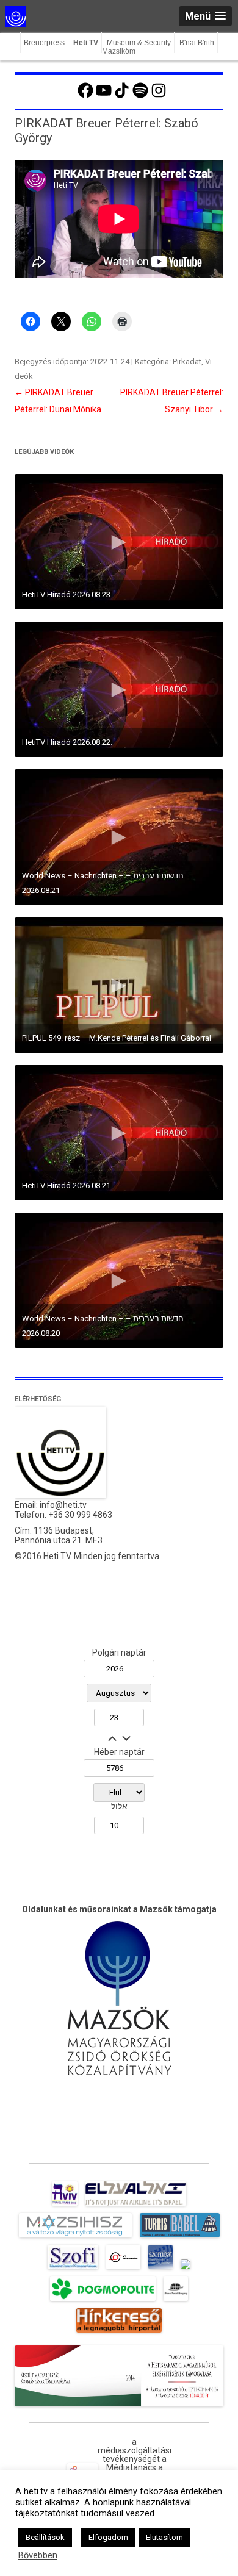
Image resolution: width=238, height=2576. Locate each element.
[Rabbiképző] (186, 2269)
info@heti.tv (63, 1505)
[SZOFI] (73, 2269)
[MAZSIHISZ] (75, 2237)
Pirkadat (187, 361)
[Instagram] (159, 96)
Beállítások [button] (45, 2537)
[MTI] (124, 2269)
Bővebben (38, 2555)
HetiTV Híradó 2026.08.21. (67, 1186)
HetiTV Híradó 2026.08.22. (67, 742)
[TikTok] (122, 96)
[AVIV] (65, 2206)
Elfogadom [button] (108, 2537)
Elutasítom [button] (164, 2537)
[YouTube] (104, 96)
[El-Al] (136, 2206)
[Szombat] (160, 2269)
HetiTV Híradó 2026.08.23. (67, 594)
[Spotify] (140, 96)
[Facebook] (85, 96)
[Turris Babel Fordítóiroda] (180, 2237)
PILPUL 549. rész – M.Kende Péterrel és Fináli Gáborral (117, 1038)
